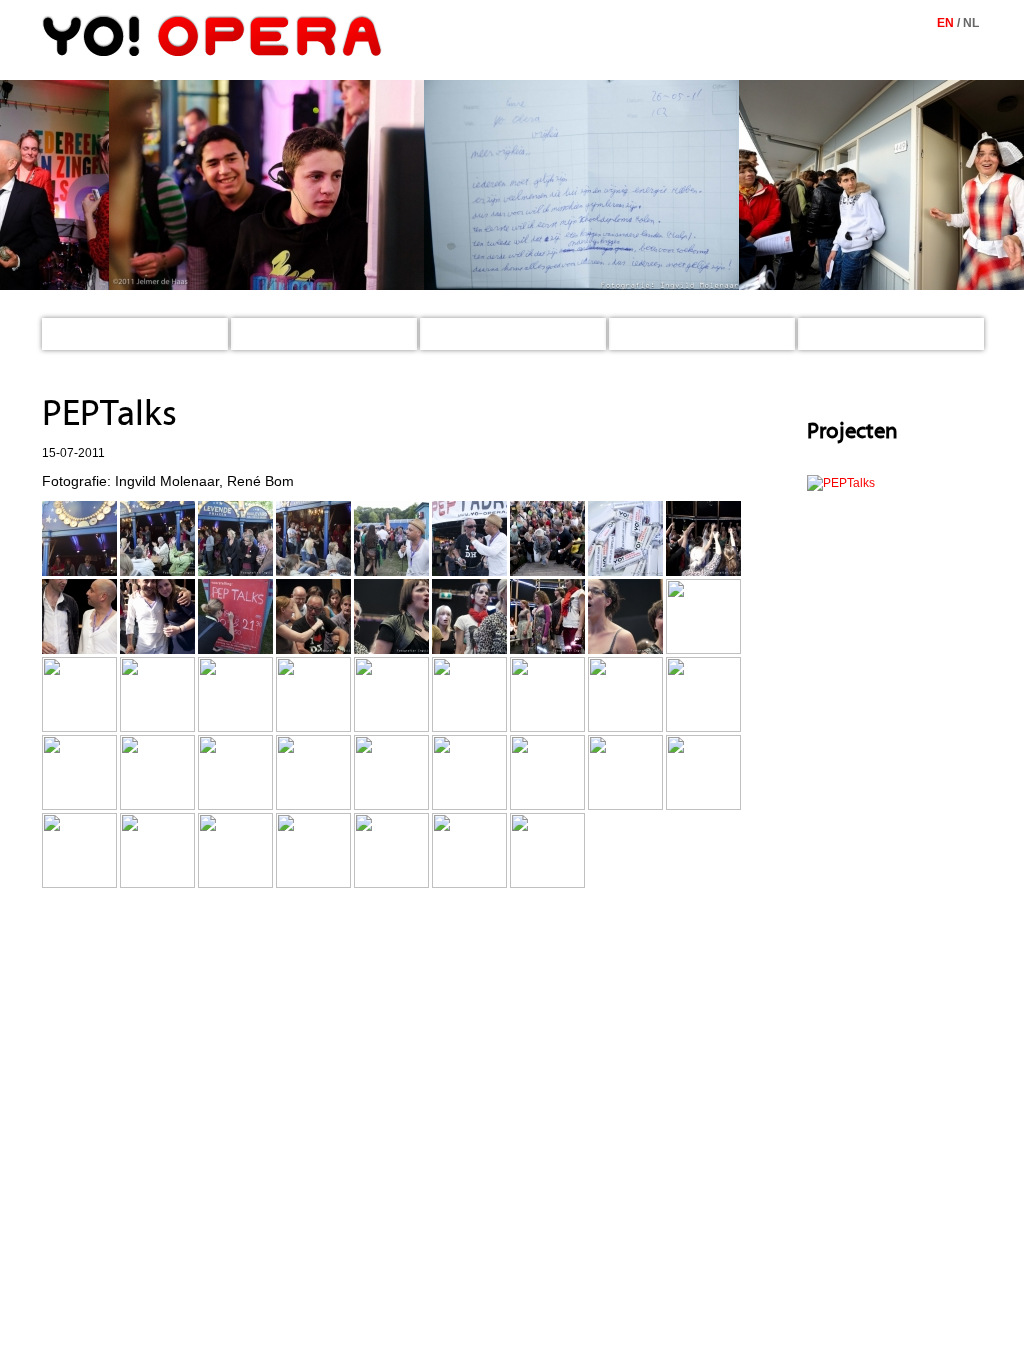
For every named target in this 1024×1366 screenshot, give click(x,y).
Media (638, 334)
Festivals (268, 334)
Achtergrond (848, 334)
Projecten (460, 334)
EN (945, 23)
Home (71, 334)
